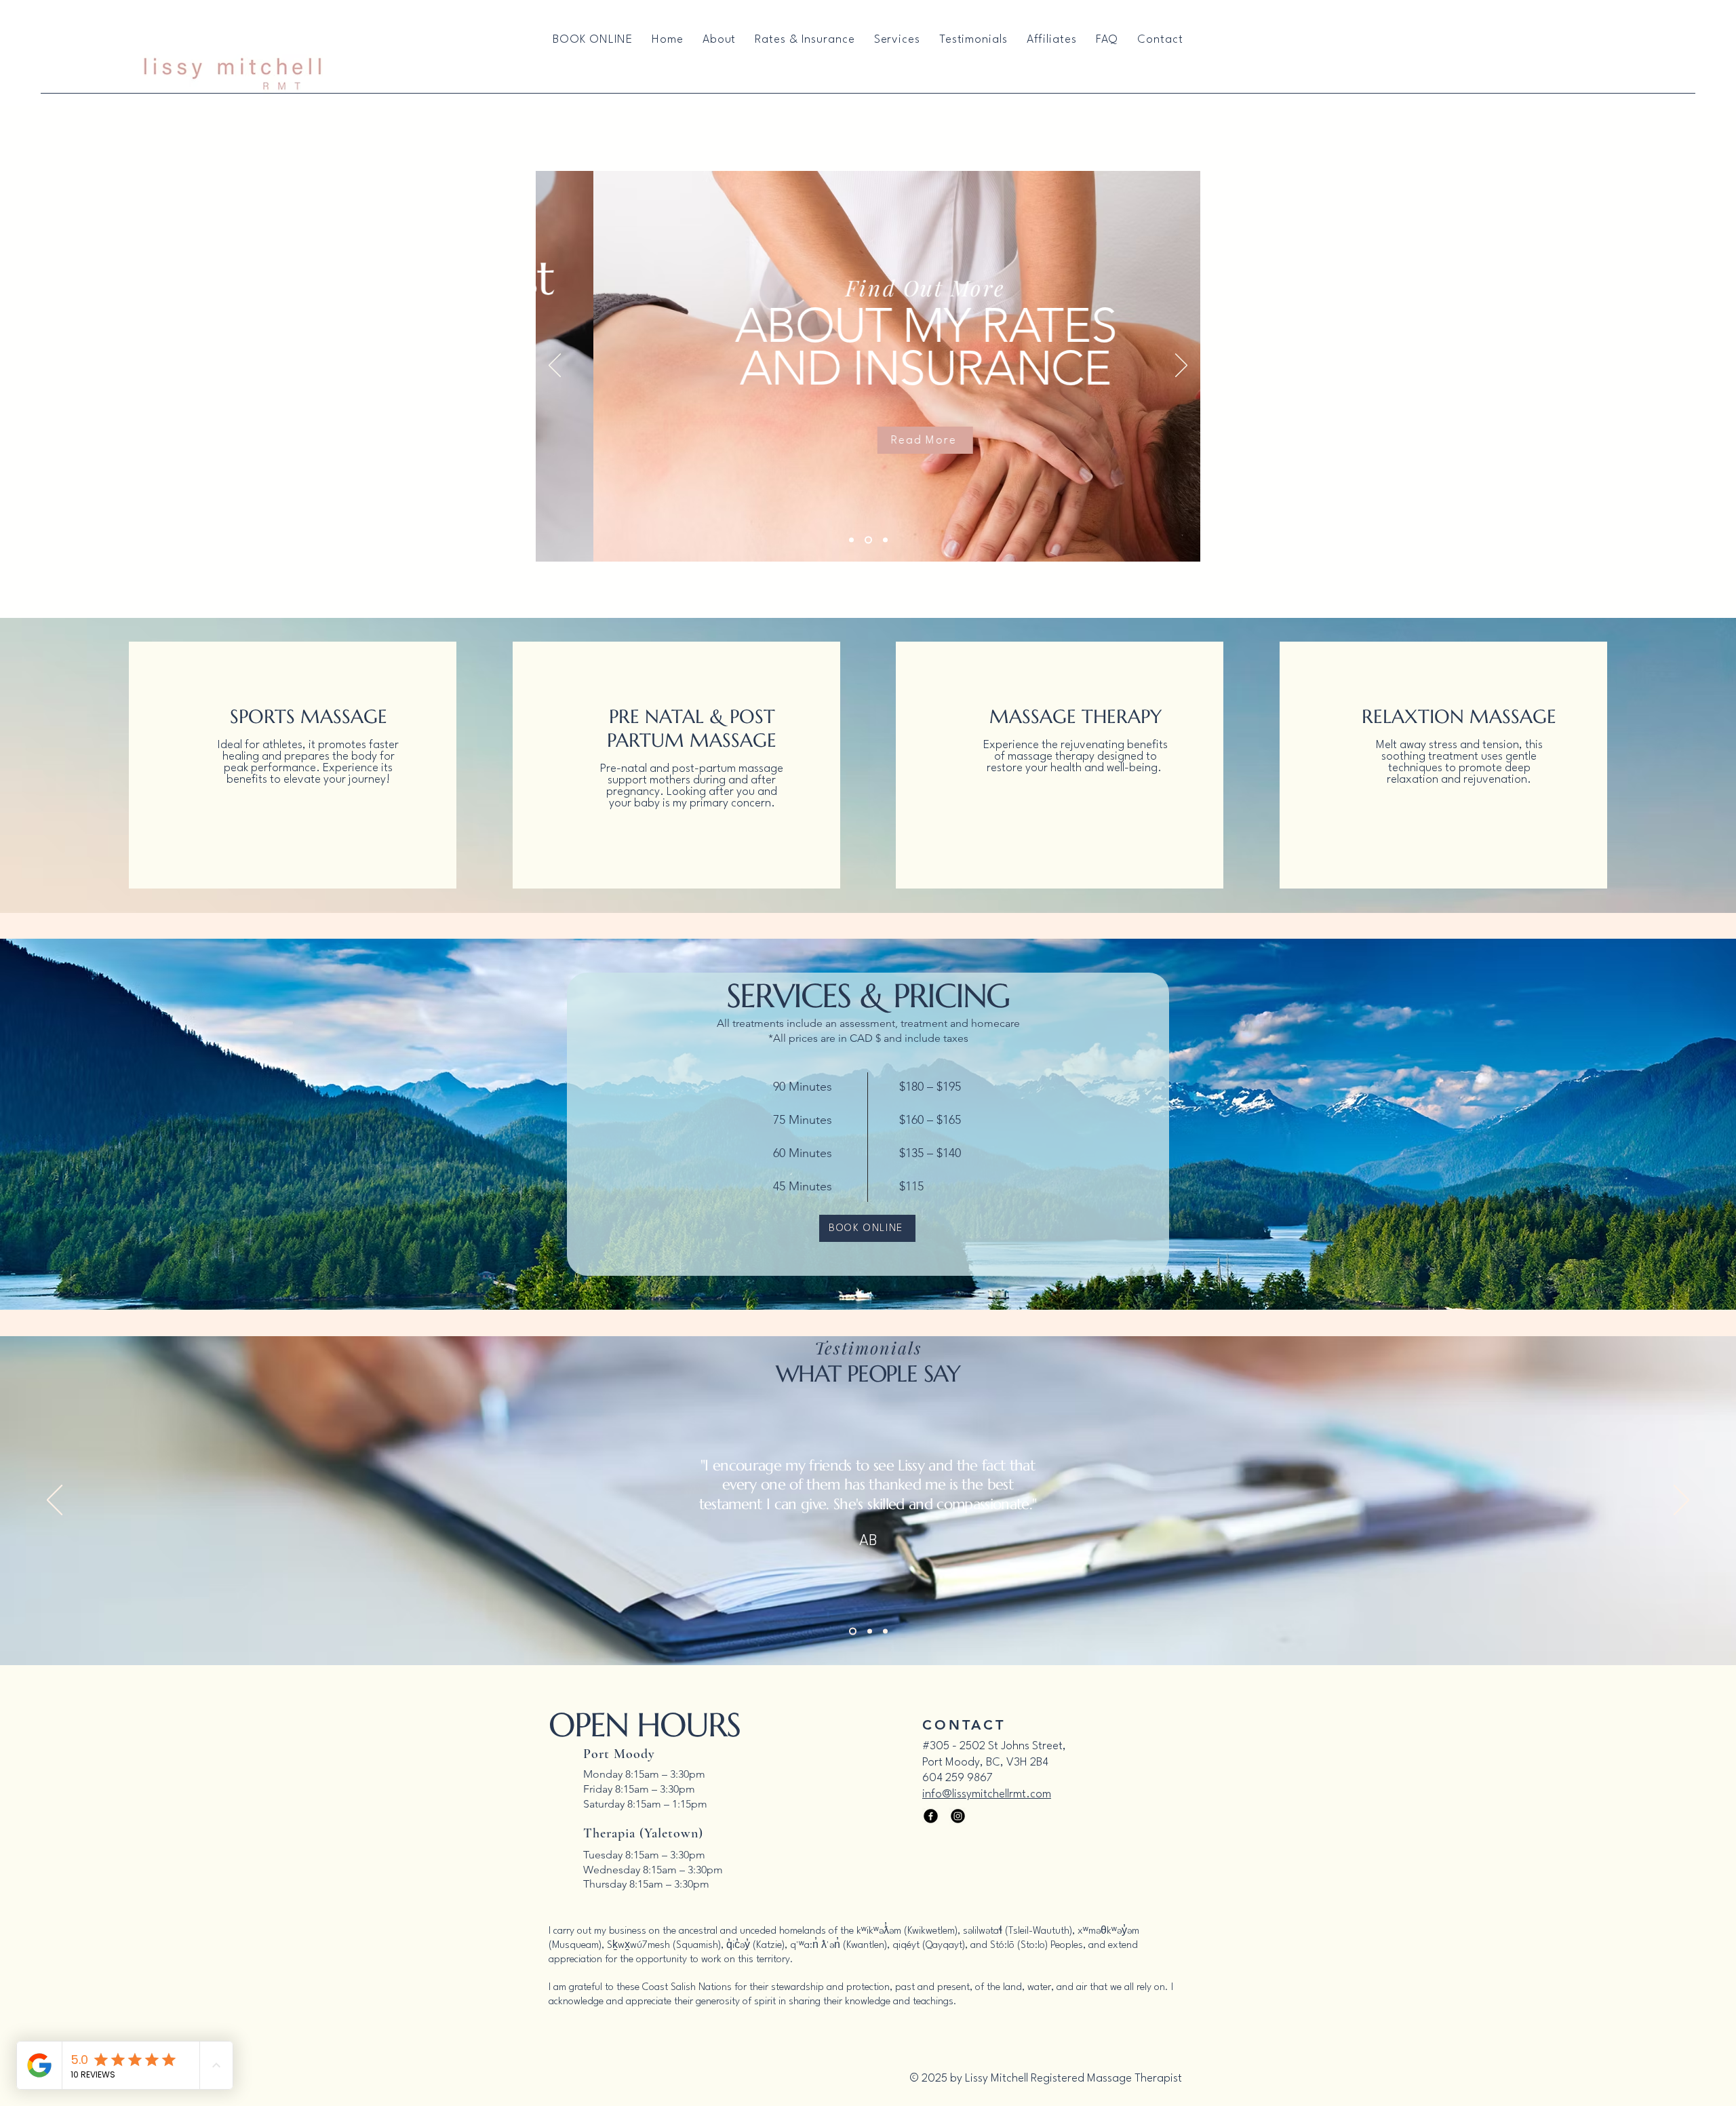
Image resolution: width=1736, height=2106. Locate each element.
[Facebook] (931, 1816)
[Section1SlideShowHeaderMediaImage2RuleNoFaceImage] (868, 1632)
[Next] (1181, 366)
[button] (897, 40)
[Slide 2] (868, 540)
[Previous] (555, 366)
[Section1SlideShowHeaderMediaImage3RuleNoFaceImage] (885, 1632)
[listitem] (293, 765)
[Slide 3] (885, 540)
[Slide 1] (851, 540)
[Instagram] (958, 1816)
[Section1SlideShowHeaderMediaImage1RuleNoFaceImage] (851, 1632)
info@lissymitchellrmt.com (987, 1794)
